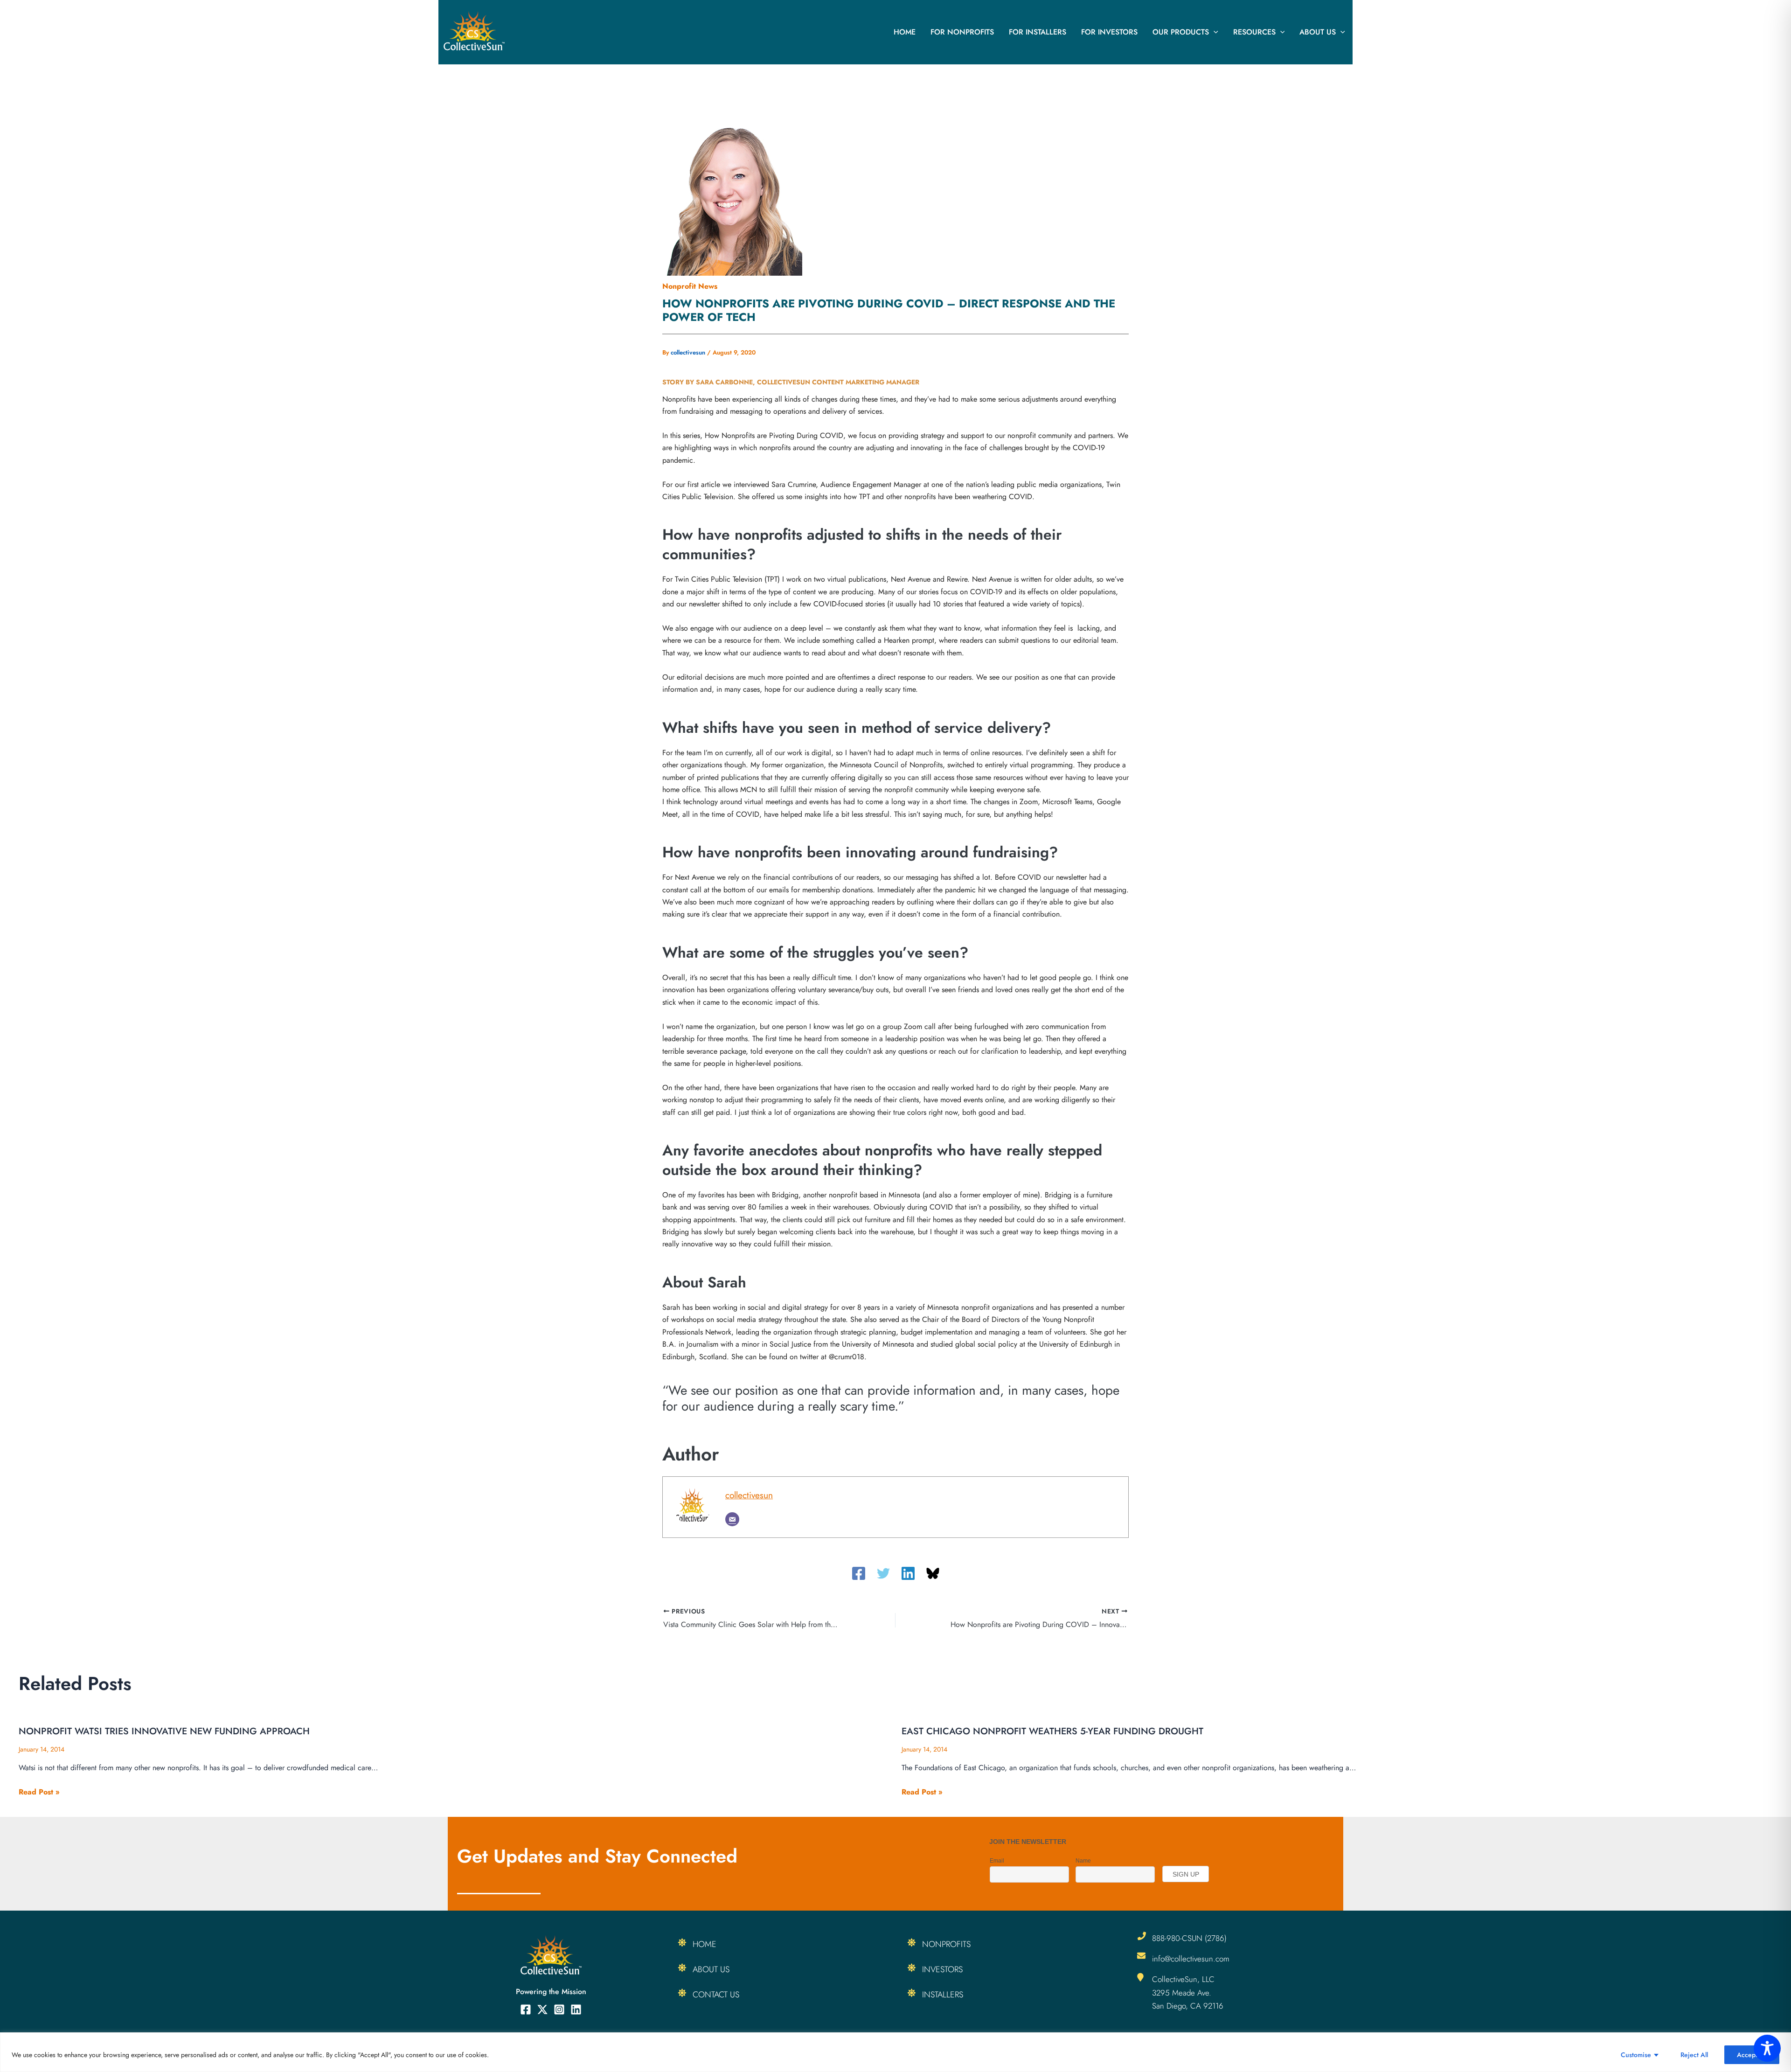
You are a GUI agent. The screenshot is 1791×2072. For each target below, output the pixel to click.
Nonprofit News (690, 286)
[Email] (732, 1519)
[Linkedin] (908, 1573)
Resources (1254, 32)
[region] (895, 2052)
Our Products (1181, 32)
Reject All (1694, 2055)
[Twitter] (883, 1573)
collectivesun (749, 1495)
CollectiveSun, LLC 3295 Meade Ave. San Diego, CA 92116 (1188, 1992)
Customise (1636, 2055)
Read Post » (39, 1792)
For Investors (1109, 32)
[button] (1214, 32)
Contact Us (716, 1995)
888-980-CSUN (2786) (1189, 1938)
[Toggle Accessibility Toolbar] (1767, 2048)
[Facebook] (859, 1573)
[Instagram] (559, 2009)
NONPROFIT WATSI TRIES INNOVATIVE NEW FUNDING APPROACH (164, 1731)
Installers (943, 1995)
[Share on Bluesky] (933, 1573)
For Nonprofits (962, 32)
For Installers (1038, 32)
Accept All (1752, 2055)
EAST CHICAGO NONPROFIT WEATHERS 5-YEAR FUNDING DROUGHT (1052, 1731)
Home (905, 32)
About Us (1318, 32)
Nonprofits (946, 1944)
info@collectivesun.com (1191, 1959)
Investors (942, 1969)
